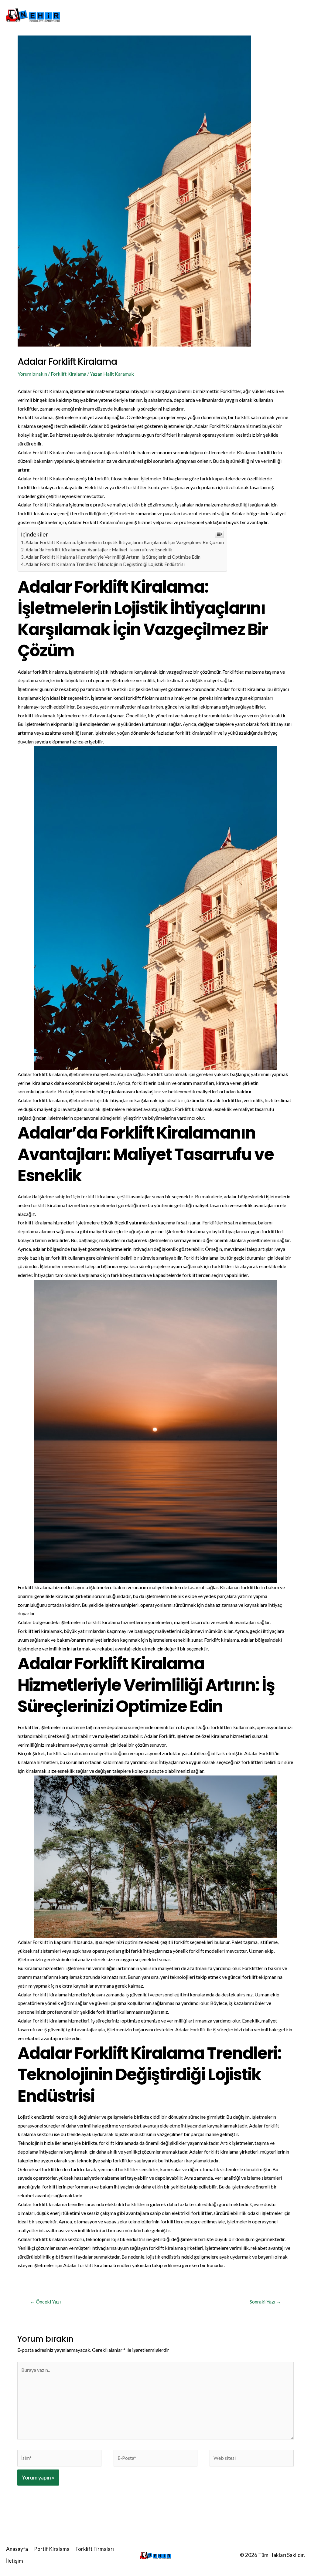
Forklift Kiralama (68, 374)
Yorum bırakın (32, 374)
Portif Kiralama (151, 15)
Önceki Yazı (45, 2302)
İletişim (237, 15)
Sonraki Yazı (265, 2302)
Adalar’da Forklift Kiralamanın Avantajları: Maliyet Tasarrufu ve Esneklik (99, 550)
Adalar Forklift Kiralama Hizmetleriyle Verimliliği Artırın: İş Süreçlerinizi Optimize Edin (113, 557)
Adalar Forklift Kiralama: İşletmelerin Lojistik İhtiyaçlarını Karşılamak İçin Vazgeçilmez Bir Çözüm (125, 542)
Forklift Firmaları (199, 15)
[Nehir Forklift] (33, 14)
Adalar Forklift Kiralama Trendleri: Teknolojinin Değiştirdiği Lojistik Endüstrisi (105, 564)
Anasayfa (112, 15)
